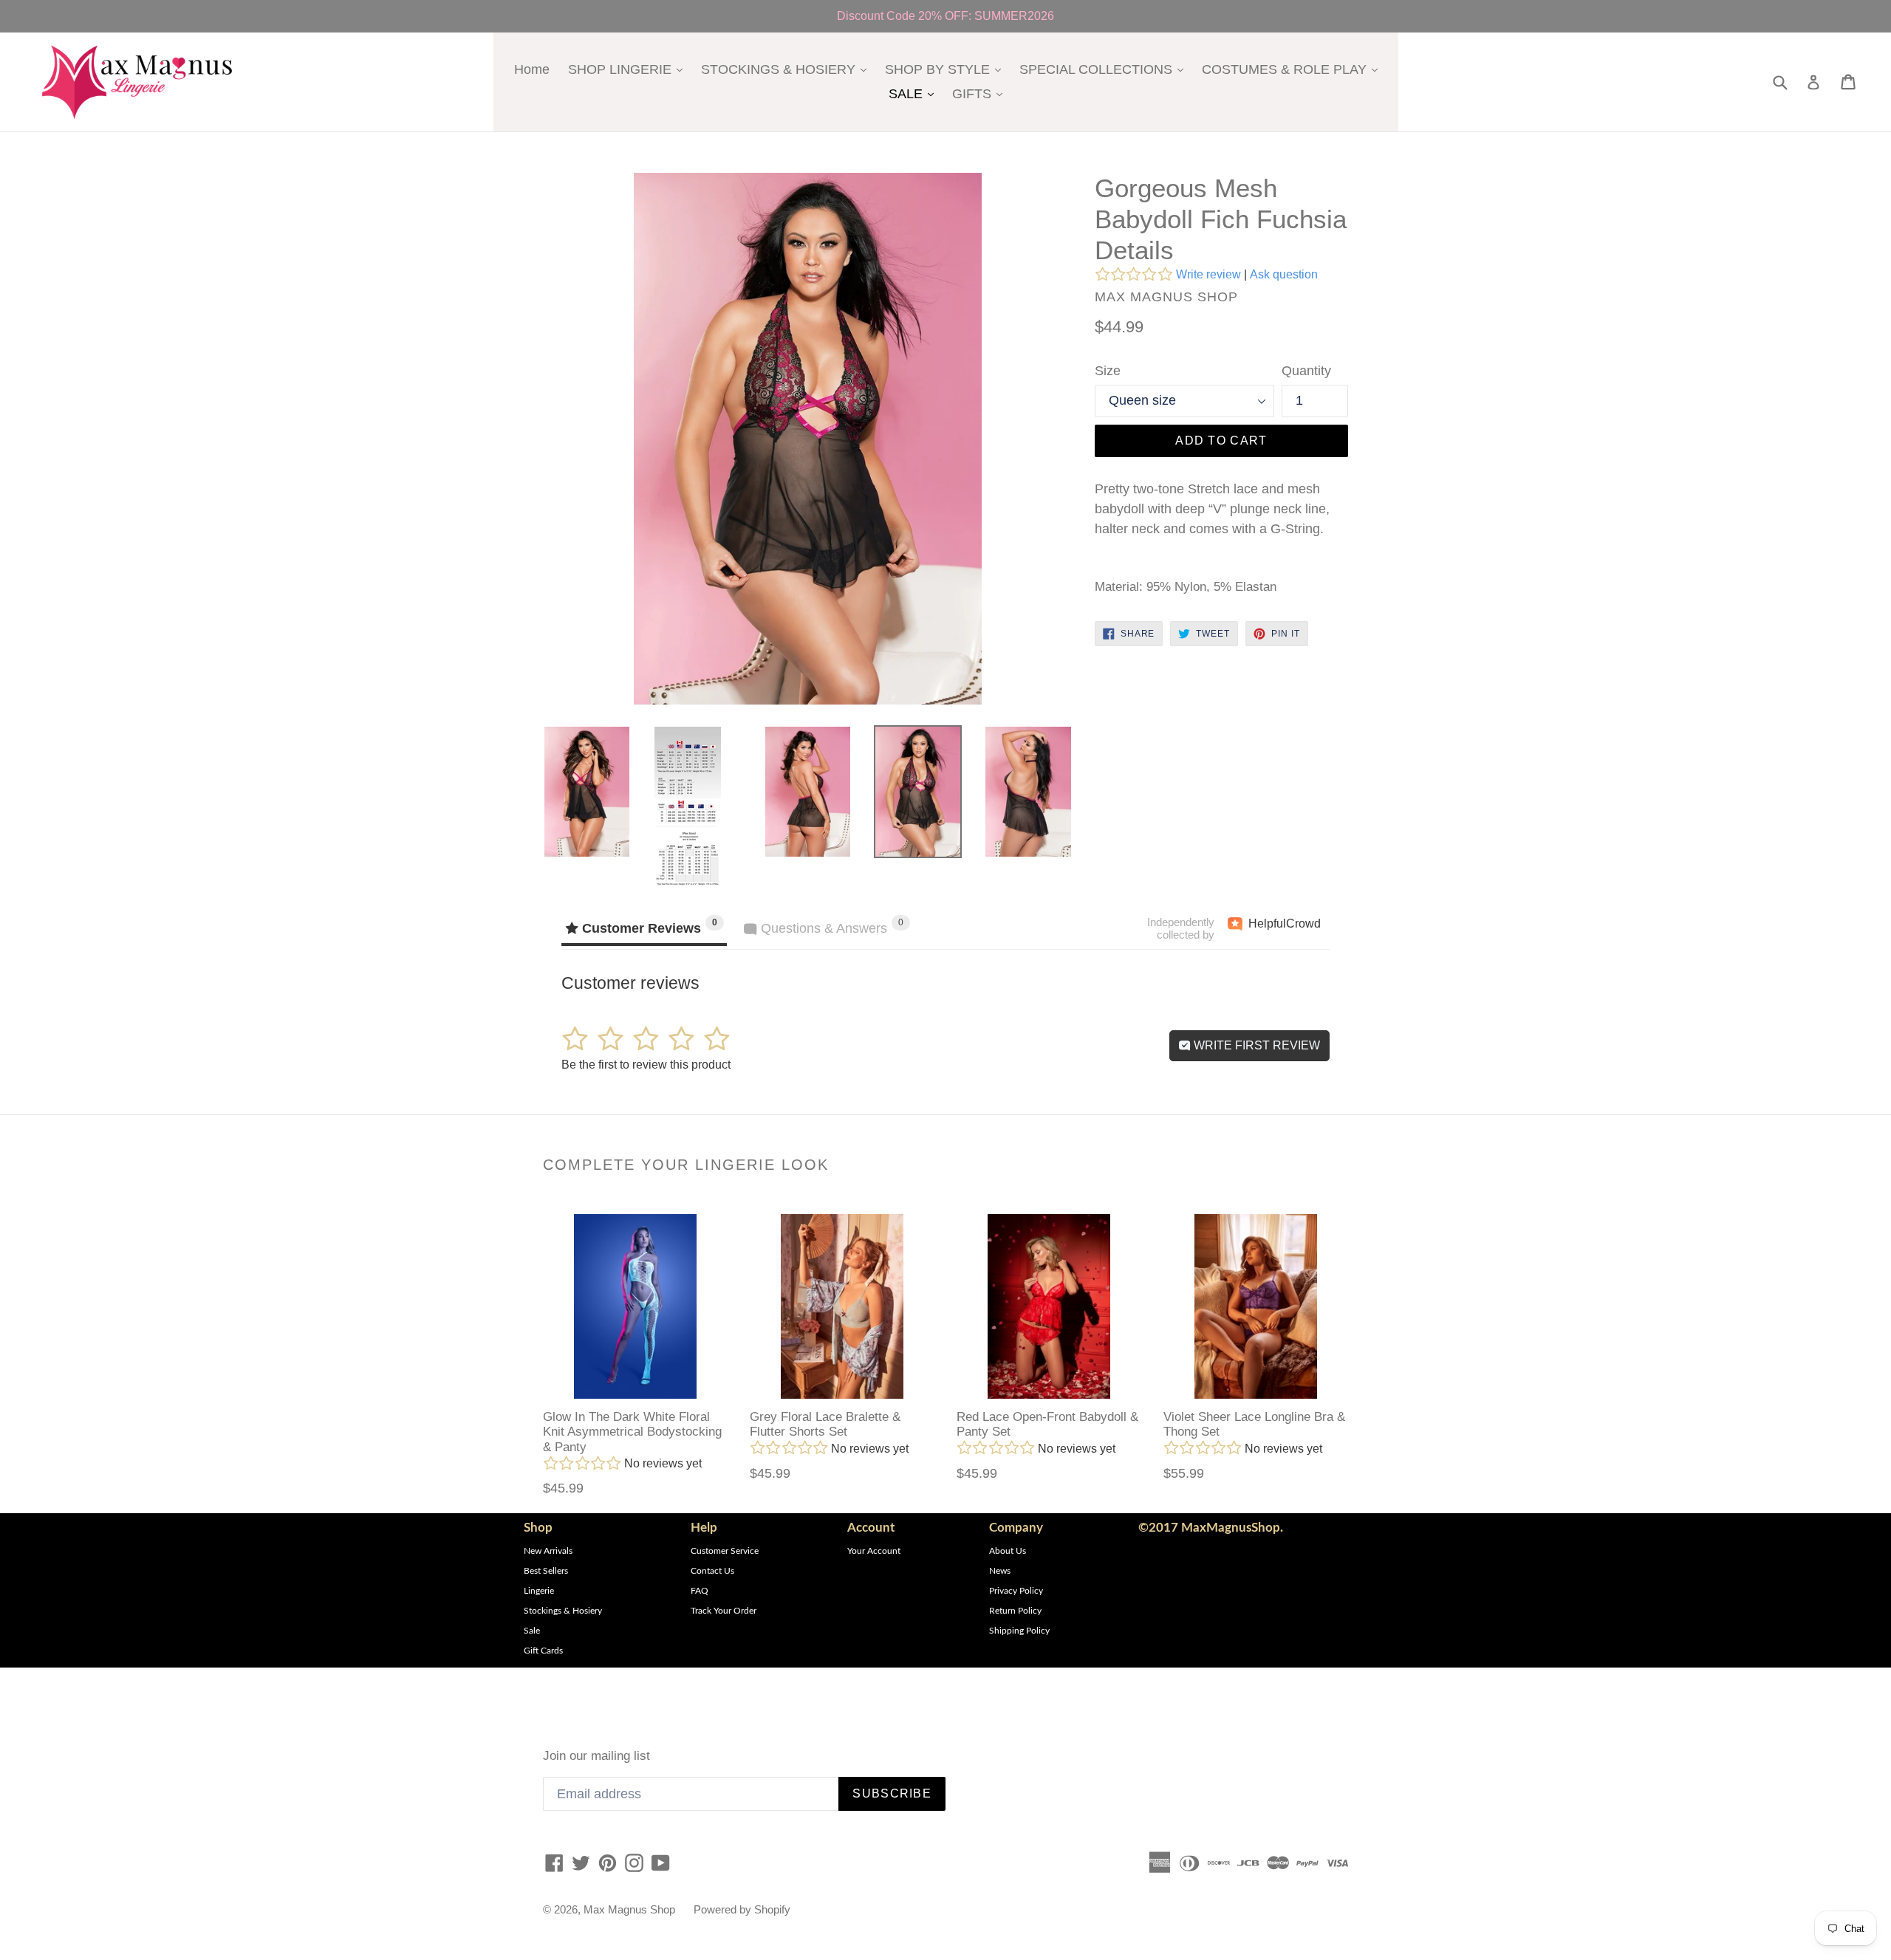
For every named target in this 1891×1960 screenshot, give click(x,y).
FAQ (700, 1591)
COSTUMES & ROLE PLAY (1293, 69)
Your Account (874, 1551)
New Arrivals (548, 1551)
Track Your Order (724, 1611)
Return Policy (1015, 1611)
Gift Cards (543, 1651)
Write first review (1255, 1045)
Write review (1208, 274)
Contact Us (712, 1571)
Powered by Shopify (742, 1909)
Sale (532, 1631)
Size (1108, 371)
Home (532, 69)
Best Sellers (546, 1571)
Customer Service (725, 1551)
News (1000, 1571)
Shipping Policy (1019, 1631)
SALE (915, 93)
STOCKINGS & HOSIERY (787, 69)
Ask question (1284, 274)
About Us (1008, 1551)
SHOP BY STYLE (947, 69)
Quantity (1306, 371)
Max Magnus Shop (629, 1909)
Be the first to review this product (646, 1065)
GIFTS (981, 93)
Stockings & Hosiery (563, 1611)
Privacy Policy (1016, 1591)
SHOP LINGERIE (629, 69)
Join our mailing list (596, 1756)
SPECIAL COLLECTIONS (1105, 69)
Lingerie (539, 1591)
